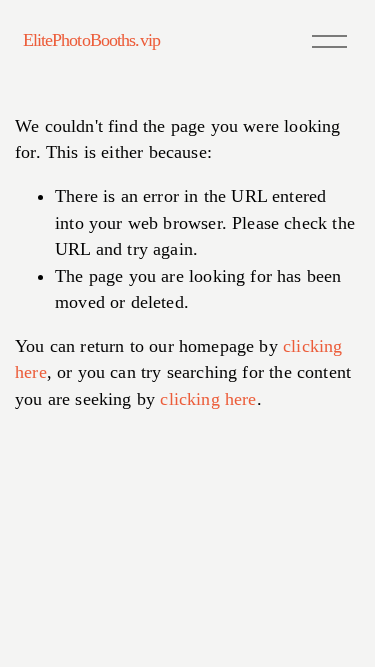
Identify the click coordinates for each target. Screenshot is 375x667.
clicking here (208, 399)
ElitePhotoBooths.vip (91, 40)
